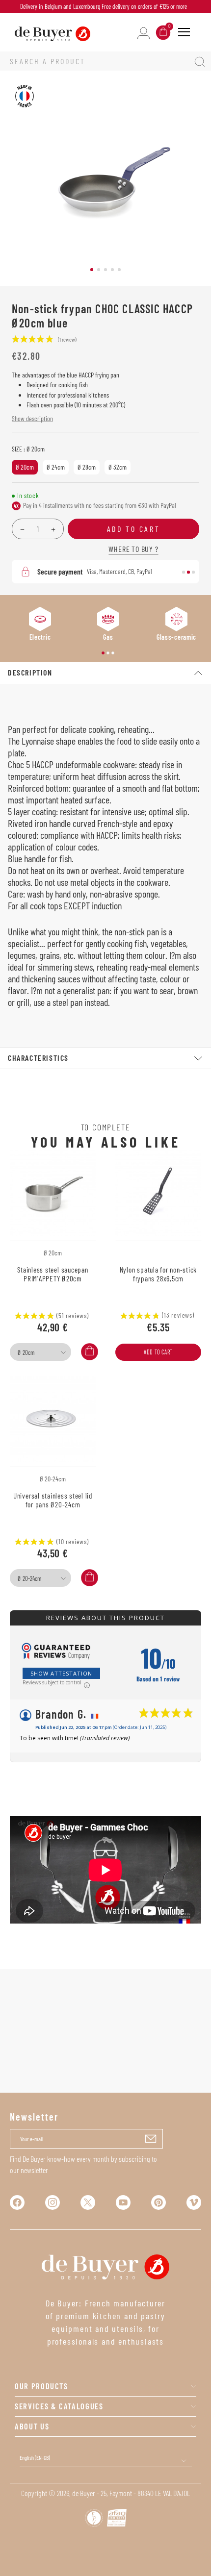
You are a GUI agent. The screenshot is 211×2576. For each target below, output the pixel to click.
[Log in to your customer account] (144, 32)
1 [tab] (92, 270)
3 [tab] (105, 270)
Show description (32, 418)
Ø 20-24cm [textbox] (29, 1578)
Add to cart (158, 1352)
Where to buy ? (133, 549)
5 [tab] (119, 270)
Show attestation (61, 1673)
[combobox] (40, 1352)
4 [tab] (112, 270)
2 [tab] (99, 270)
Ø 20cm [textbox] (26, 1352)
